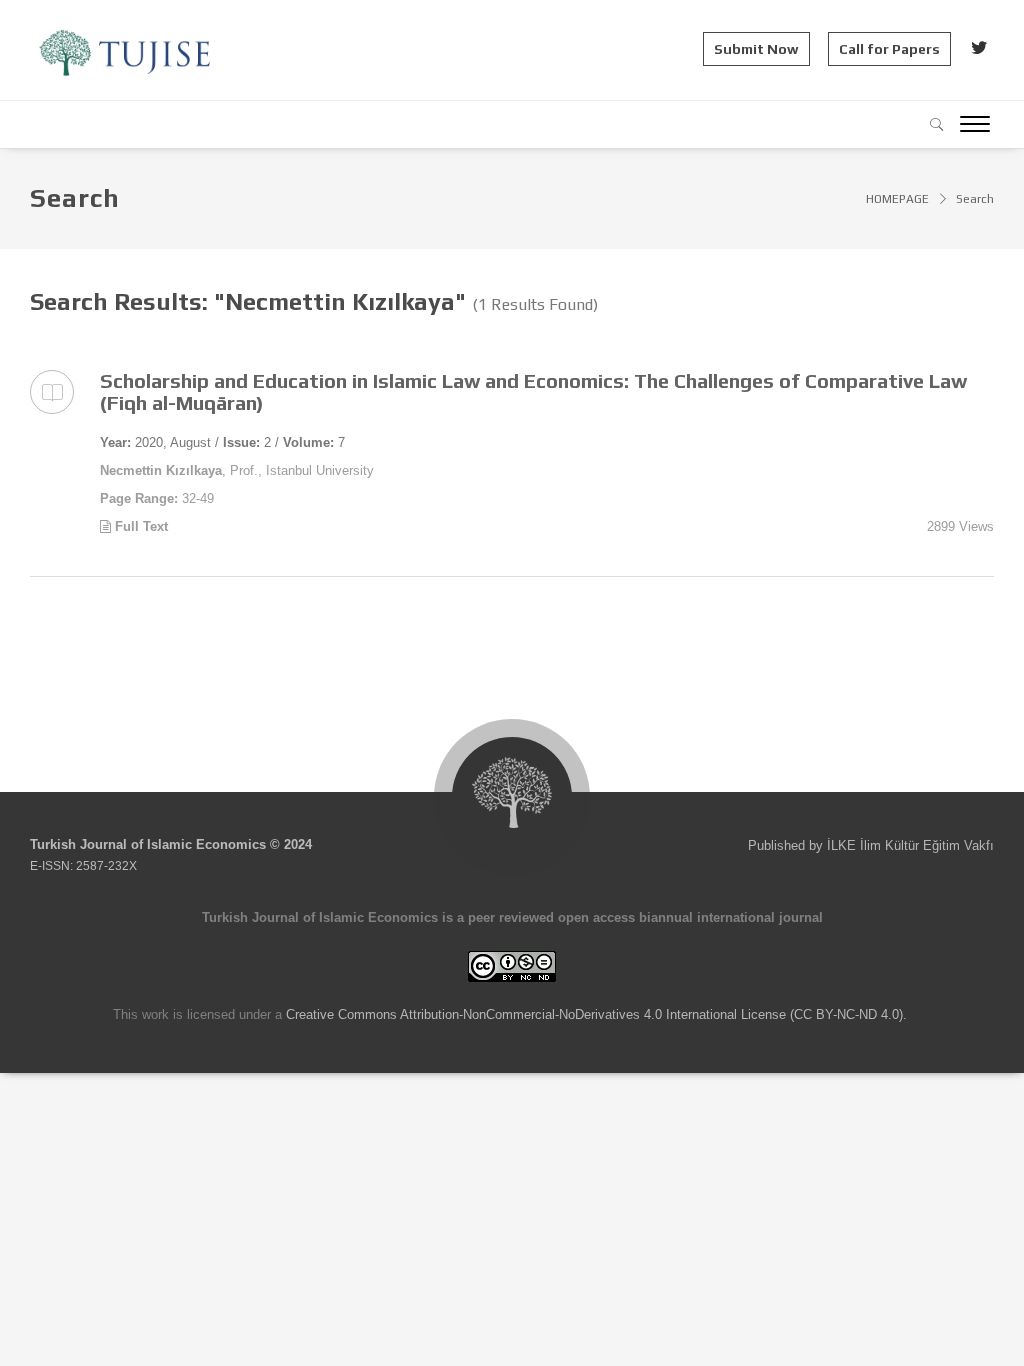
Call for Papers (889, 49)
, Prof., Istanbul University (237, 470)
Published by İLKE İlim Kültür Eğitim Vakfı (871, 845)
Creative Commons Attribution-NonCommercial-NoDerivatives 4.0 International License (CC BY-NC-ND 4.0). (596, 1014)
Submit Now (756, 49)
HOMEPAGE (897, 199)
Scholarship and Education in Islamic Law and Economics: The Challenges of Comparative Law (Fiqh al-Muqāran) (533, 391)
